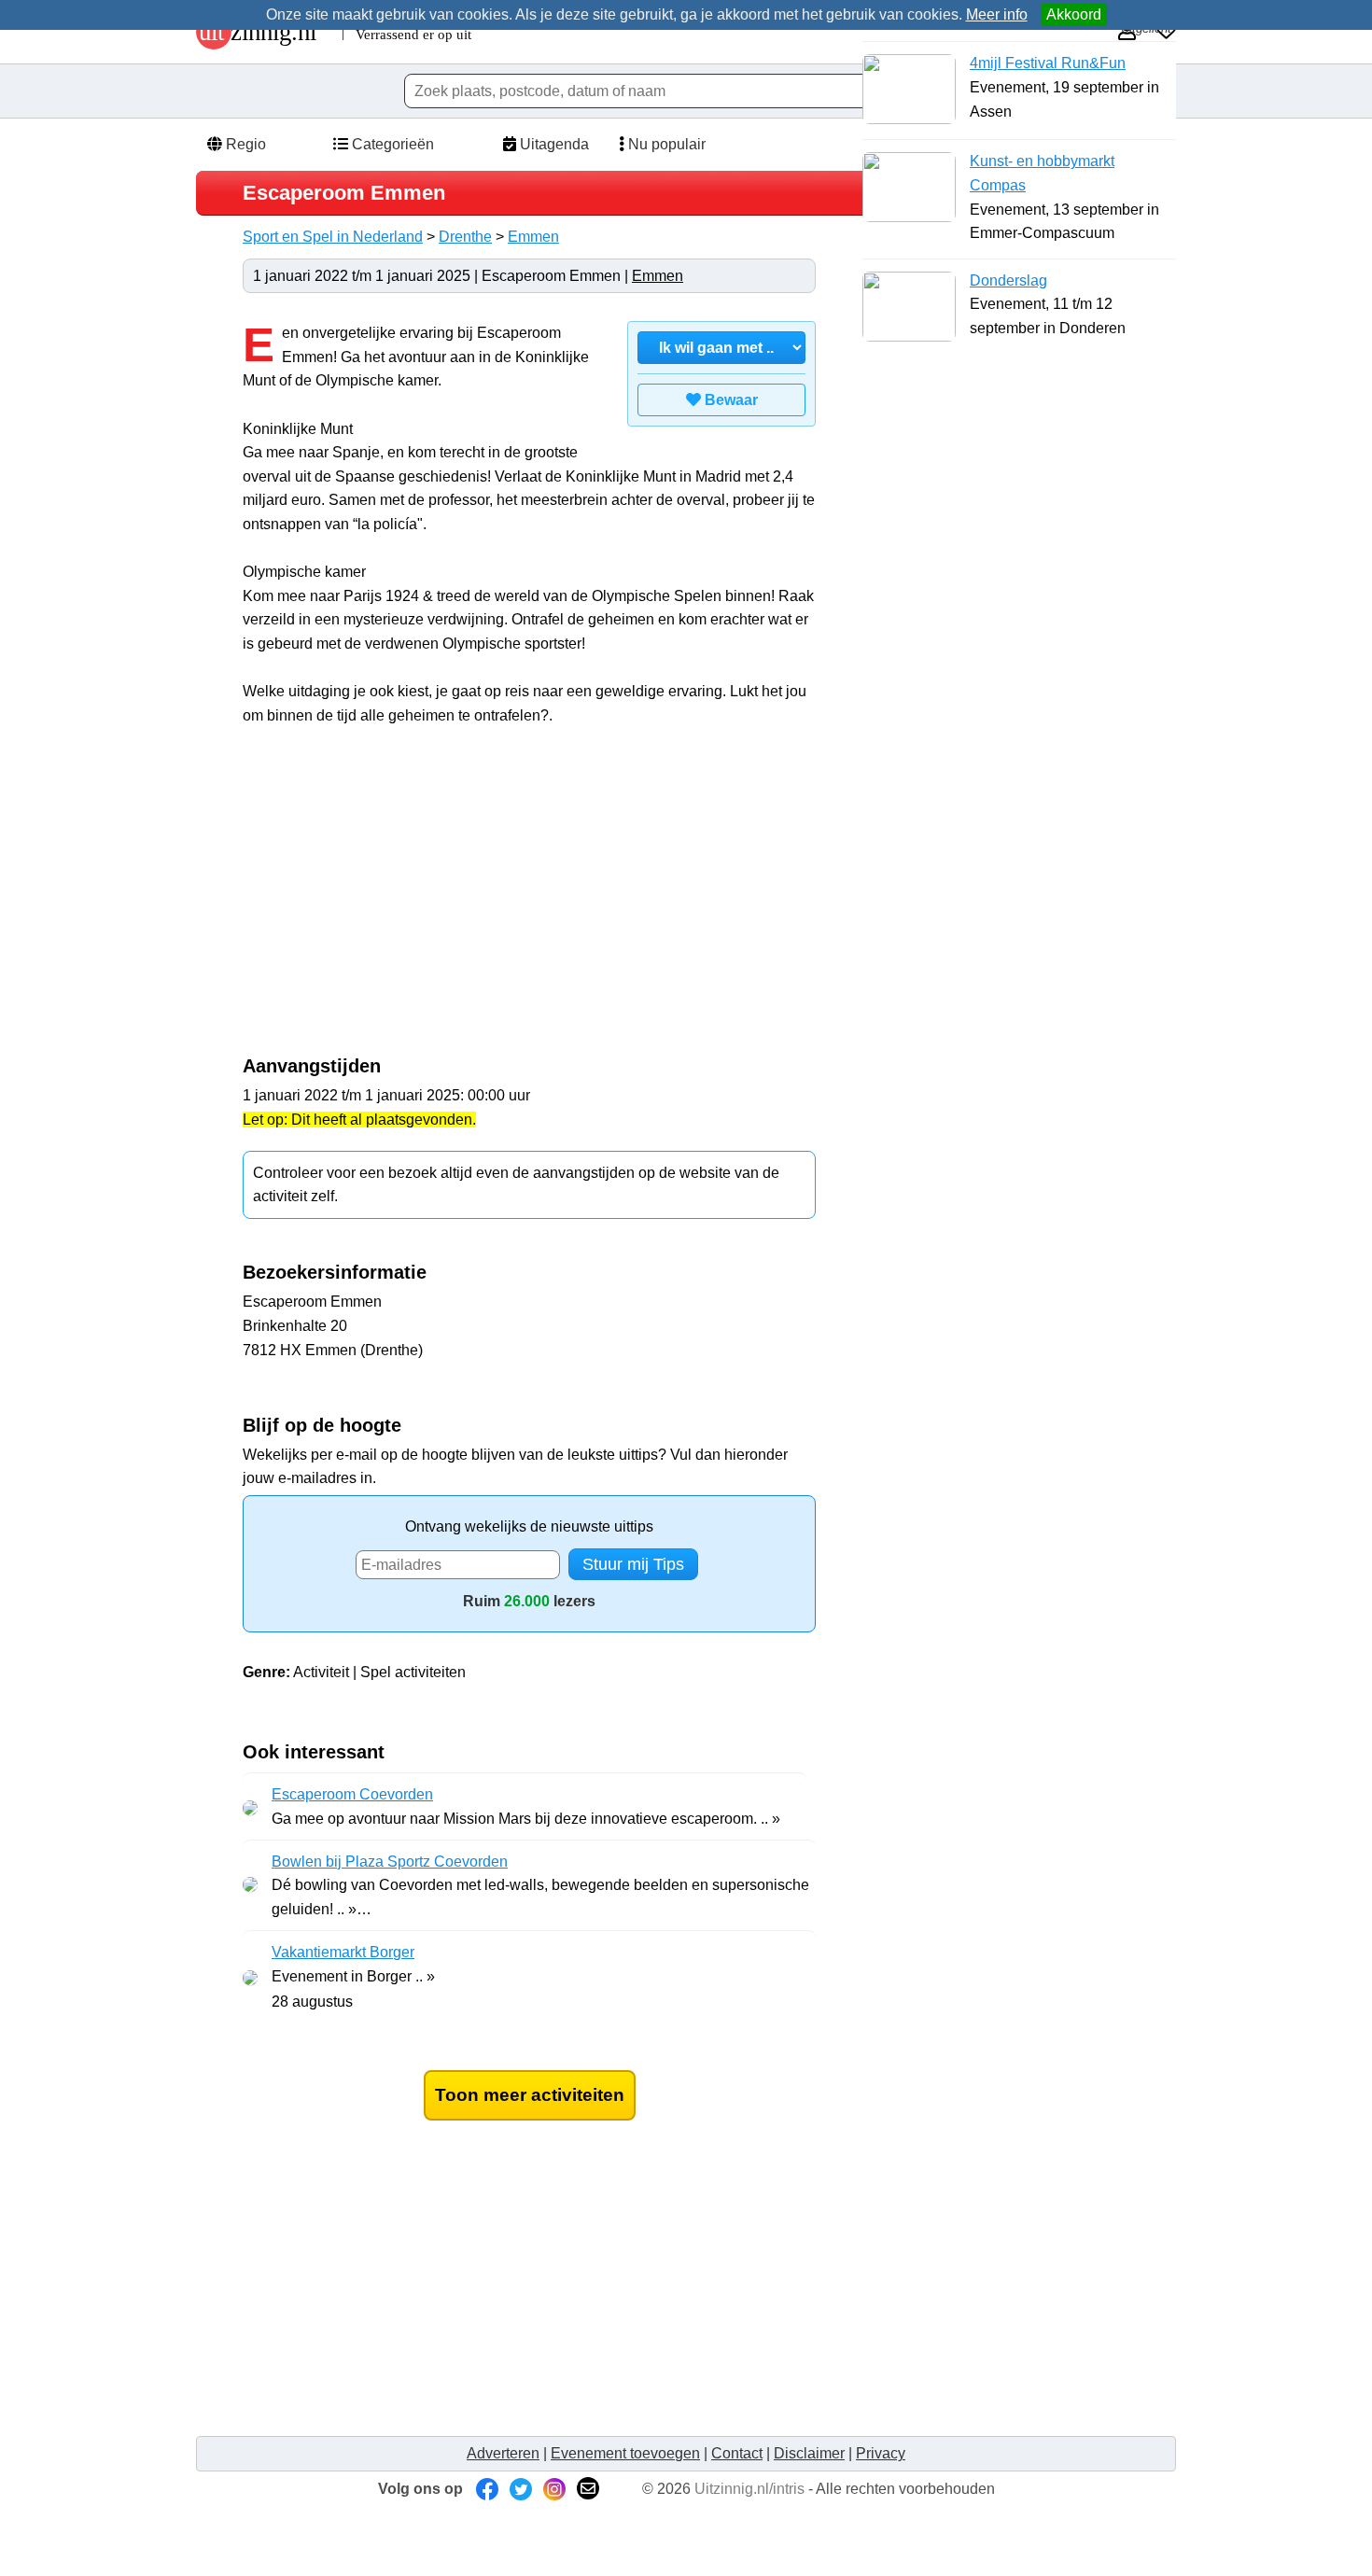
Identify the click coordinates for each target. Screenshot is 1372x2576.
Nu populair (665, 144)
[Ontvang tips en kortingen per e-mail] (588, 2489)
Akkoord (1074, 14)
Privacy (881, 2453)
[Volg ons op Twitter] (521, 2489)
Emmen (533, 237)
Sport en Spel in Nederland (333, 237)
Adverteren (503, 2453)
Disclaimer (809, 2453)
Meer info (997, 14)
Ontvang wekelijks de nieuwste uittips (529, 1526)
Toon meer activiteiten (530, 2095)
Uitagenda (553, 144)
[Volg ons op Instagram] (554, 2489)
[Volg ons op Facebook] (487, 2489)
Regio (244, 144)
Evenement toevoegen (625, 2453)
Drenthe (465, 237)
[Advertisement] (399, 901)
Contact (737, 2453)
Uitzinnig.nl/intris (749, 2489)
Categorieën (391, 144)
